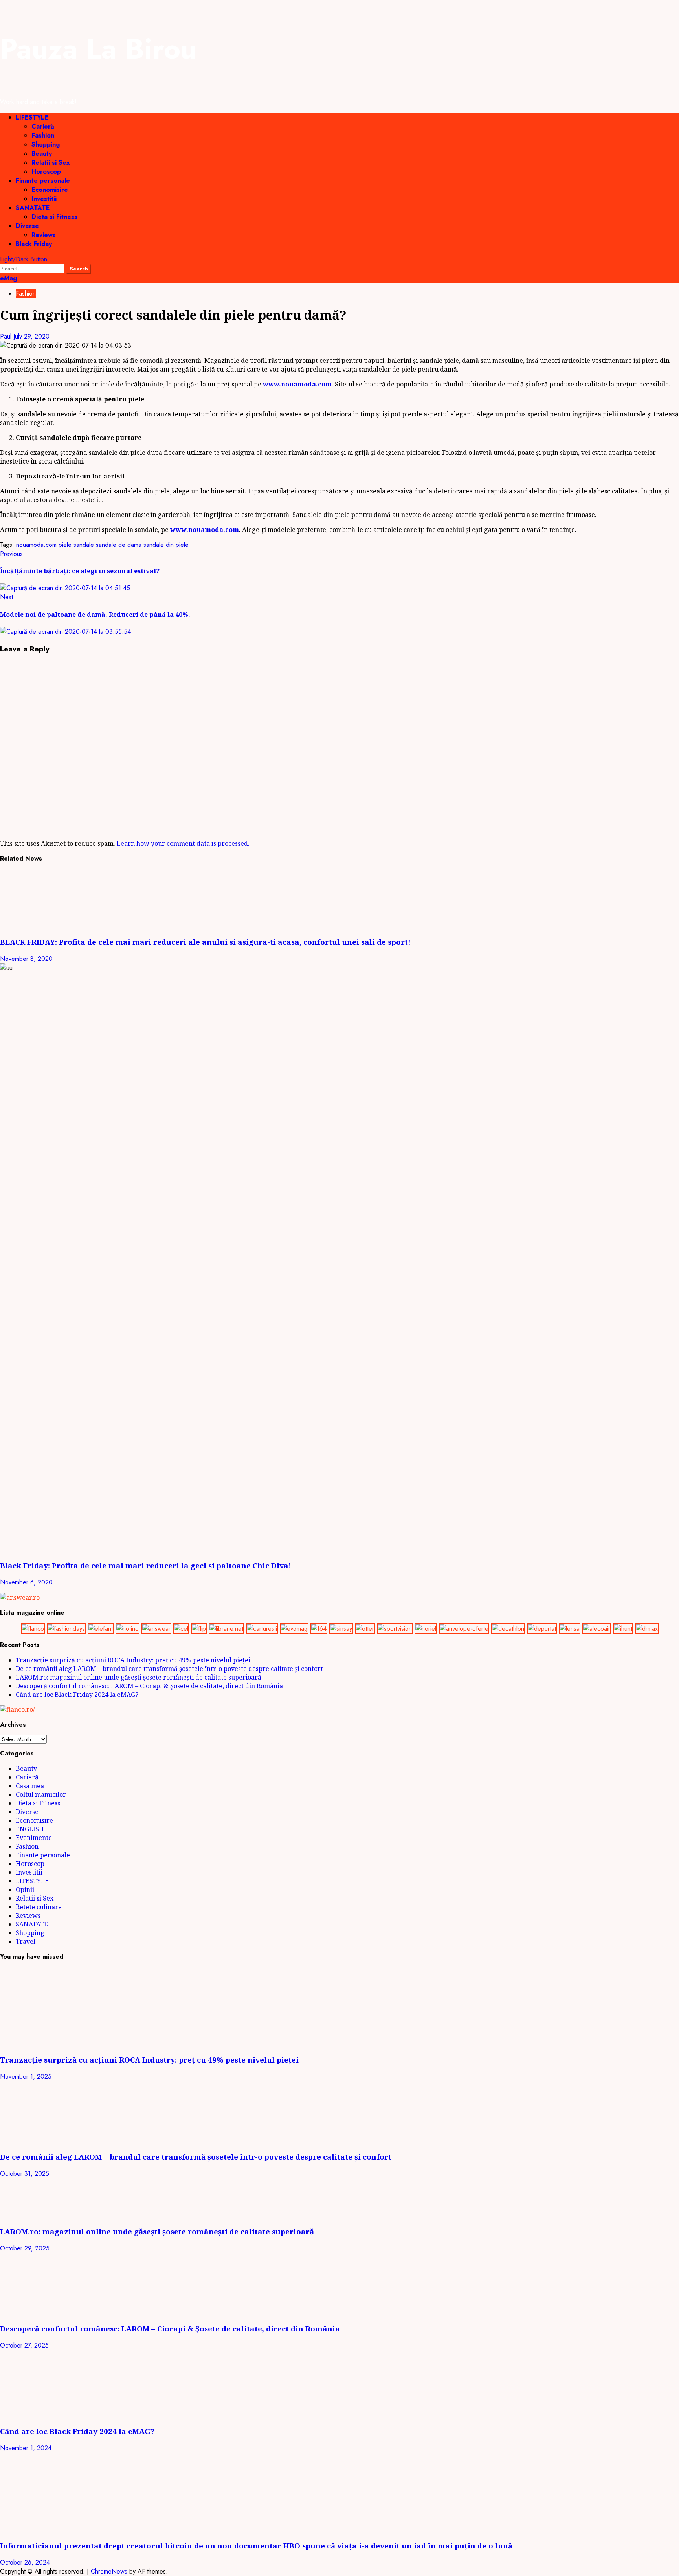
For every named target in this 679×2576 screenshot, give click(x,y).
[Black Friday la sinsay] (341, 1629)
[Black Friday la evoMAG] (294, 1629)
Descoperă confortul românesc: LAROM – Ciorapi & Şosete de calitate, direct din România (149, 1686)
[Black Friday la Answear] (156, 1629)
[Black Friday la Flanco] (33, 1629)
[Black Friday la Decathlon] (508, 1629)
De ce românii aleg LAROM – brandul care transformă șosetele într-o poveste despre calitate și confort (169, 1669)
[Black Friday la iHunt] (623, 1629)
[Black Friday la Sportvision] (395, 1629)
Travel (26, 1941)
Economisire (50, 190)
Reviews (44, 235)
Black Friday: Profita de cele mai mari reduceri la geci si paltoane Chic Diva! (146, 1565)
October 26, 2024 (25, 2562)
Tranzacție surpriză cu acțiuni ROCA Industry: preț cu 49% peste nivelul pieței (133, 1660)
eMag (8, 278)
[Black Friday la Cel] (181, 1629)
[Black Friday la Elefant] (101, 1629)
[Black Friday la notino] (128, 1629)
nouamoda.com (36, 545)
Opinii (25, 1890)
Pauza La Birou (98, 49)
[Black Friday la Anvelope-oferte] (464, 1629)
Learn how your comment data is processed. (183, 843)
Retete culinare (39, 1907)
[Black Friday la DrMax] (647, 1629)
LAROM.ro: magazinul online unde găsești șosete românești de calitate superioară (139, 1677)
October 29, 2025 (25, 2248)
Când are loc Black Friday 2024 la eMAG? (77, 1695)
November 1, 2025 (26, 2076)
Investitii (44, 199)
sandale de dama (119, 545)
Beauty (42, 154)
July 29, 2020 (31, 336)
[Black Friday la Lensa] (570, 1629)
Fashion (43, 135)
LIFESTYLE (32, 117)
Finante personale (43, 181)
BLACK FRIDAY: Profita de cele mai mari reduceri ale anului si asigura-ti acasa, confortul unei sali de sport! (205, 942)
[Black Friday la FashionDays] (66, 1629)
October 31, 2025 (25, 2174)
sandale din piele (166, 545)
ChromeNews (109, 2571)
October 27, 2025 (24, 2345)
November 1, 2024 (26, 2448)
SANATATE (33, 208)
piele (65, 545)
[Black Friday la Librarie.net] (226, 1629)
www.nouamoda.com (297, 384)
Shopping (46, 144)
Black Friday (34, 244)
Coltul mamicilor (41, 1794)
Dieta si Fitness (54, 217)
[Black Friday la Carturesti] (262, 1629)
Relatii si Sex (51, 163)
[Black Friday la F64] (319, 1629)
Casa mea (30, 1786)
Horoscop (46, 172)
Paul (7, 336)
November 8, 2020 (26, 959)
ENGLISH (30, 1829)
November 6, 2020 (26, 1582)
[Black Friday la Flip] (199, 1629)
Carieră (43, 126)
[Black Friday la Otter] (365, 1629)
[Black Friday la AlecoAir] (597, 1629)
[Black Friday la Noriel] (426, 1629)
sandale (84, 545)
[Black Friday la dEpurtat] (542, 1629)
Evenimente (34, 1838)
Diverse (27, 226)
